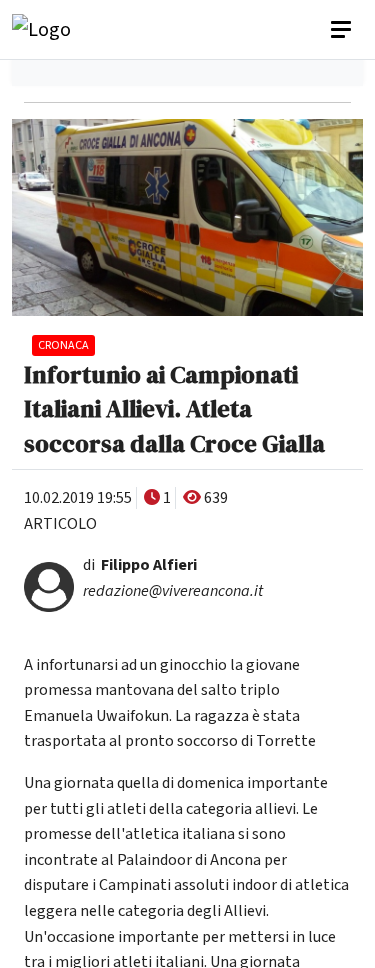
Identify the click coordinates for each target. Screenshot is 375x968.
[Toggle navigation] (343, 30)
